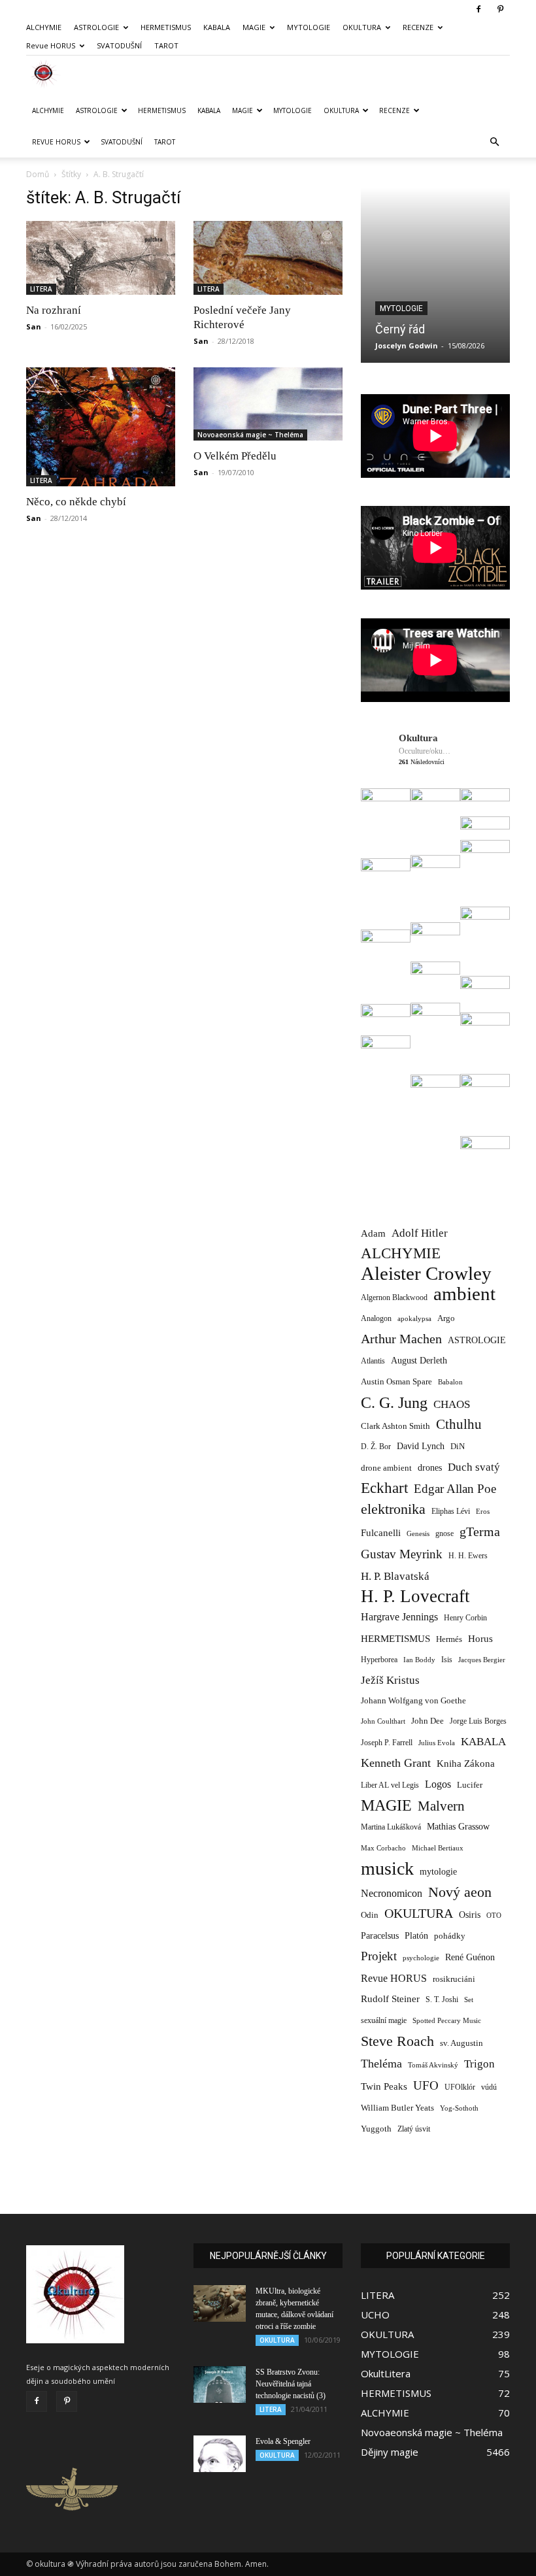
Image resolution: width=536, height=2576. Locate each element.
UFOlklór (460, 2087)
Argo (446, 1318)
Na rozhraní (54, 310)
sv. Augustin (461, 2043)
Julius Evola (437, 1743)
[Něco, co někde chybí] (101, 427)
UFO (426, 2085)
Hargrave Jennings (399, 1617)
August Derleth (419, 1360)
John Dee (427, 1721)
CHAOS (452, 1404)
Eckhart (384, 1488)
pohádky (450, 1936)
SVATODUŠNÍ (119, 45)
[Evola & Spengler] (220, 2454)
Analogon (376, 1319)
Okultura (418, 738)
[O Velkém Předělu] (268, 404)
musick (387, 1868)
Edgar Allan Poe (455, 1489)
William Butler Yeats (397, 2108)
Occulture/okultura (425, 751)
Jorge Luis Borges (478, 1721)
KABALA (217, 27)
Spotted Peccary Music (447, 2020)
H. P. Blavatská (395, 1576)
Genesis (418, 1533)
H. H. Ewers (468, 1556)
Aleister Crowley (426, 1274)
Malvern (441, 1806)
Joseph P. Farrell (387, 1743)
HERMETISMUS (166, 27)
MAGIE (254, 27)
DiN (458, 1447)
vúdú (489, 2087)
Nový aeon (460, 1892)
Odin (370, 1915)
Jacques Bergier (482, 1660)
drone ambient (386, 1468)
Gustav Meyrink (402, 1554)
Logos (438, 1784)
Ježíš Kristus (390, 1680)
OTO (494, 1915)
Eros (483, 1511)
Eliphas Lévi (451, 1511)
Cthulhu (459, 1425)
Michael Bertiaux (438, 1848)
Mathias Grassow (458, 1826)
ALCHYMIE (44, 27)
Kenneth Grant (396, 1763)
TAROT (166, 45)
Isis (447, 1660)
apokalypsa (414, 1319)
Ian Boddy (419, 1660)
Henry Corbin (465, 1618)
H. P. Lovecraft (415, 1597)
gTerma (480, 1532)
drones (430, 1468)
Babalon (450, 1382)
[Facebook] (478, 9)
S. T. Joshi (442, 1999)
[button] (494, 142)
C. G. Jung (394, 1402)
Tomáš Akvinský (433, 2065)
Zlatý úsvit (414, 2129)
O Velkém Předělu (235, 456)
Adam (373, 1233)
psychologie (421, 1958)
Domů (38, 174)
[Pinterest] (500, 9)
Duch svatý (474, 1467)
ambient (464, 1294)
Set (469, 2000)
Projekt (379, 1956)
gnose (444, 1533)
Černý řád (400, 329)
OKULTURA (362, 27)
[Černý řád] (435, 275)
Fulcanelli (381, 1533)
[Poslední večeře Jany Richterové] (268, 258)
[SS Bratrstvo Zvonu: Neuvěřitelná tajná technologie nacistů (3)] (220, 2384)
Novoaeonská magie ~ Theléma (250, 435)
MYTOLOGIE (309, 27)
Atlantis (373, 1361)
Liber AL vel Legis (390, 1785)
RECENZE (418, 27)
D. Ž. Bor (376, 1447)
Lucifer (470, 1785)
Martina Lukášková (391, 1827)
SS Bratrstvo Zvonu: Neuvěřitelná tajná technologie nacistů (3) (291, 2384)
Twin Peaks (384, 2086)
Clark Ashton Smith (395, 1426)
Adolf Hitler (420, 1233)
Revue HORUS (51, 45)
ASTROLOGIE (96, 27)
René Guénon (470, 1957)
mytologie (438, 1871)
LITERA (41, 289)
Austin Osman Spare (396, 1382)
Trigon (479, 2064)
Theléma (381, 2064)
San (34, 326)
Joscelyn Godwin (407, 345)
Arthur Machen (401, 1339)
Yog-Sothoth (459, 2108)
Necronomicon (392, 1893)
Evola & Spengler (283, 2441)
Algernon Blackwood (394, 1298)
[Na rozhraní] (101, 258)
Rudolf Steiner (390, 1999)
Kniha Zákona (466, 1764)
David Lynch (421, 1446)
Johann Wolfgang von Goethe (413, 1700)
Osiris (470, 1915)
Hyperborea (379, 1660)
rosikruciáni (454, 1979)
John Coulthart (383, 1721)
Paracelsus (380, 1935)
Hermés (449, 1639)
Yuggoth (376, 2129)
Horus (480, 1638)
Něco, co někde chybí (76, 502)
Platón (416, 1936)
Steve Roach (397, 2041)
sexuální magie (384, 2020)
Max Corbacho (383, 1848)
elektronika (393, 1509)
